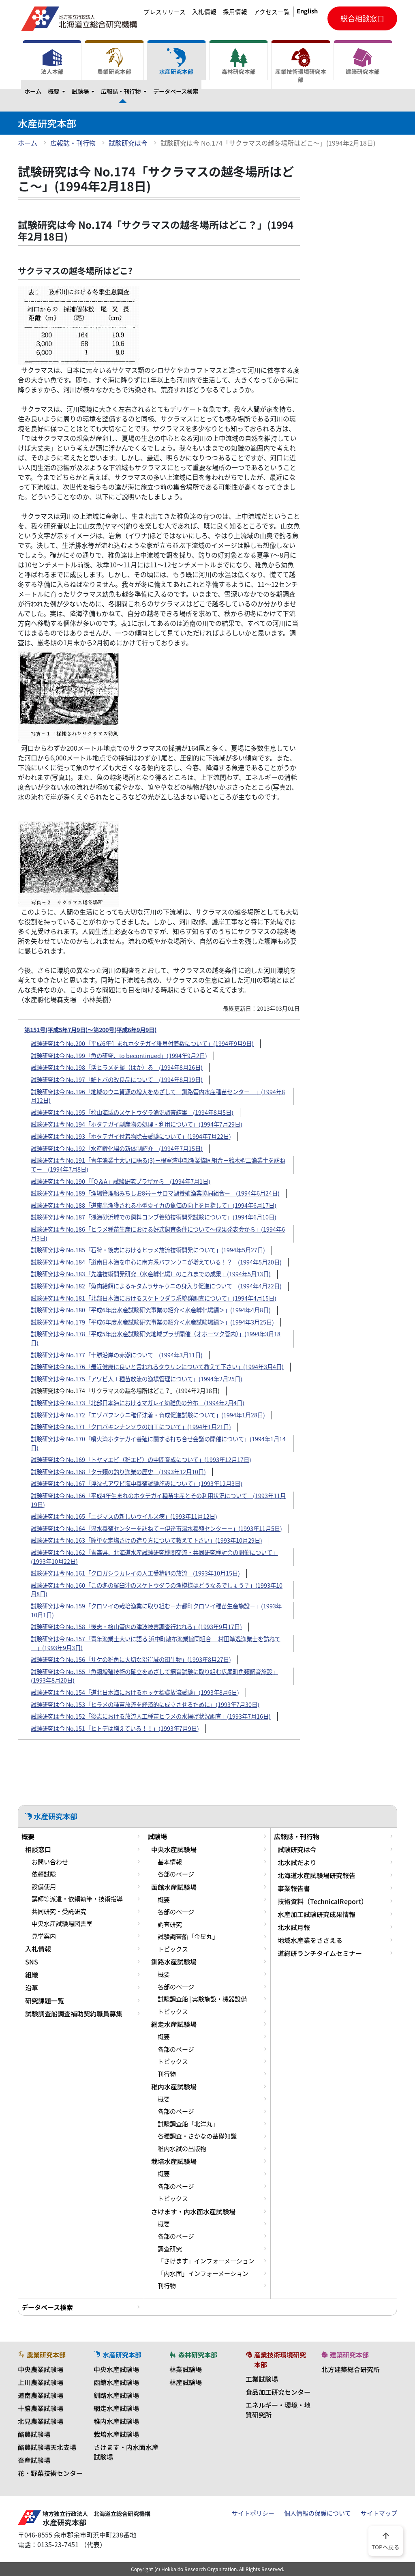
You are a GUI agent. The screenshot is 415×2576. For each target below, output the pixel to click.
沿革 (32, 1988)
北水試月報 (294, 1927)
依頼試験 (44, 1874)
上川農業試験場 (41, 2382)
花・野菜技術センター (50, 2473)
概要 (58, 91)
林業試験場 (186, 2369)
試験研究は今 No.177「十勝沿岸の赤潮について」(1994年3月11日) (117, 1355)
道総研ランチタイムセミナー (320, 1953)
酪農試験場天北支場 (47, 2447)
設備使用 (44, 1887)
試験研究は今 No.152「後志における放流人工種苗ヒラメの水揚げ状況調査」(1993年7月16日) (151, 1716)
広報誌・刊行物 (125, 91)
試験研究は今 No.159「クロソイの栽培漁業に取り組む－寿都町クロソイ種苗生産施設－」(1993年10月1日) (156, 1610)
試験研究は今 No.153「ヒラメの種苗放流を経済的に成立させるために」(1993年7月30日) (145, 1704)
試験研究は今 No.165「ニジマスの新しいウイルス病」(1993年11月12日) (124, 1516)
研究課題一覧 (45, 2001)
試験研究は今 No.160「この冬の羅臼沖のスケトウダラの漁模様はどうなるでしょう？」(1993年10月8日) (157, 1590)
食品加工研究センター (278, 2392)
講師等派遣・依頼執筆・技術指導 (77, 1899)
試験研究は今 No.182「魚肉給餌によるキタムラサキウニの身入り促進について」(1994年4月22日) (156, 1286)
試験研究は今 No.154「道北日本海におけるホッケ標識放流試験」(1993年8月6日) (135, 1692)
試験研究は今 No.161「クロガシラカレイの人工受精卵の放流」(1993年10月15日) (135, 1573)
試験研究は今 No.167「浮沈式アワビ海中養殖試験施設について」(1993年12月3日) (137, 1483)
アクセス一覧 (272, 12)
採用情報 (235, 12)
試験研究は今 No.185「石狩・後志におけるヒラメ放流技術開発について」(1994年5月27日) (148, 1250)
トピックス (173, 1949)
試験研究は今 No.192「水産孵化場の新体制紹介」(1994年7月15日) (117, 1148)
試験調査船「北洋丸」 (188, 2124)
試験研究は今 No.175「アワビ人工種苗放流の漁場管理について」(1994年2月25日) (137, 1379)
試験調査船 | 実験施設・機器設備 (202, 1999)
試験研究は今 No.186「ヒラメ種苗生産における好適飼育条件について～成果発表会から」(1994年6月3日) (158, 1234)
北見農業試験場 (41, 2421)
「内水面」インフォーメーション (203, 2273)
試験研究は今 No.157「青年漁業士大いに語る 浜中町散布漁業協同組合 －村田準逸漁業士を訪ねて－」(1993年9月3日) (156, 1643)
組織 (32, 1975)
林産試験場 (186, 2382)
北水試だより (297, 1862)
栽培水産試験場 (174, 2161)
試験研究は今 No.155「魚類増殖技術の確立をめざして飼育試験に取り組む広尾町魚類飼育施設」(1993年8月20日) (154, 1676)
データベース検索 (176, 91)
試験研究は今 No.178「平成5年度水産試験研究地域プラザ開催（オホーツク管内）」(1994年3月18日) (156, 1338)
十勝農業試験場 (41, 2408)
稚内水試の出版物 (182, 2149)
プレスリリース (165, 12)
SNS (32, 1962)
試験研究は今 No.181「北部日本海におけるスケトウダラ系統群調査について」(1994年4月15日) (154, 1298)
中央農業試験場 (41, 2369)
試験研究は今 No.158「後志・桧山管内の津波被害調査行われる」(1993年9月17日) (136, 1627)
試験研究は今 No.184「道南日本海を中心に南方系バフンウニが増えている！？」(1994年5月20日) (156, 1262)
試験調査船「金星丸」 (188, 1936)
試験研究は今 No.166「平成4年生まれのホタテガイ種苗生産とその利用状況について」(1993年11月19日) (158, 1500)
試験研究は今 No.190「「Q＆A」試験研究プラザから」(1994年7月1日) (121, 1181)
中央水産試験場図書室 (62, 1923)
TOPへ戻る (386, 2540)
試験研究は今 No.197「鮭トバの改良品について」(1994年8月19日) (117, 1080)
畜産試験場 (34, 2460)
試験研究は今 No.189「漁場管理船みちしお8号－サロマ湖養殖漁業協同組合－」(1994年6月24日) (155, 1193)
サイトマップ (379, 2513)
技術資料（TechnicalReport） (323, 1901)
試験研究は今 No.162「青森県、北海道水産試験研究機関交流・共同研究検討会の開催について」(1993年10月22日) (154, 1557)
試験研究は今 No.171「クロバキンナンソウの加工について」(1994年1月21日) (131, 1427)
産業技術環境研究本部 (301, 75)
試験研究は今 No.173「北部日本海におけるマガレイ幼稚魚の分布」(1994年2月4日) (138, 1403)
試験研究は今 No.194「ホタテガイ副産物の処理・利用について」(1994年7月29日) (137, 1124)
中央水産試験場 (174, 1849)
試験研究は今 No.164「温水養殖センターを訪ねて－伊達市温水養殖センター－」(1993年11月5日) (156, 1528)
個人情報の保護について (318, 2513)
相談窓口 (38, 1849)
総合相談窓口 (362, 18)
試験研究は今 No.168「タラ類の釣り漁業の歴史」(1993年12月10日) (118, 1472)
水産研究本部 (176, 71)
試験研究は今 (128, 143)
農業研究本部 (114, 71)
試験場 (85, 91)
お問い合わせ (50, 1862)
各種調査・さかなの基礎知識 (197, 2136)
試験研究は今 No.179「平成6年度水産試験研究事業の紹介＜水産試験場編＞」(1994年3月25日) (152, 1322)
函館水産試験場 (174, 1887)
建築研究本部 (363, 71)
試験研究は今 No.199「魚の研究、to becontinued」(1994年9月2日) (119, 1056)
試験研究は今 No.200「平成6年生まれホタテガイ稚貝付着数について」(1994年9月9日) (142, 1043)
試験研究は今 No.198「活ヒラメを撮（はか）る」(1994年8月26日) (117, 1067)
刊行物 (167, 2074)
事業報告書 (294, 1888)
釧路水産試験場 (174, 1962)
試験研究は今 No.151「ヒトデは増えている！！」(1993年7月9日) (115, 1728)
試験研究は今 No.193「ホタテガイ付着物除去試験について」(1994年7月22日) (131, 1136)
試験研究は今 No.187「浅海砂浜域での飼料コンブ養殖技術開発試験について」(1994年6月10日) (154, 1217)
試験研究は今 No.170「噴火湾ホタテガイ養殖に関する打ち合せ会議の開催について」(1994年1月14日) (158, 1443)
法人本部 (52, 71)
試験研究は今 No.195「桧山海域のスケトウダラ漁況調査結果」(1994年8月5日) (132, 1112)
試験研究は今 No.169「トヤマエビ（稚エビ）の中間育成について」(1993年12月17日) (141, 1460)
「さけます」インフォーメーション (206, 2261)
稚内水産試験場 (174, 2087)
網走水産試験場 (174, 2024)
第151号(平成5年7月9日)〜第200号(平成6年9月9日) (90, 1029)
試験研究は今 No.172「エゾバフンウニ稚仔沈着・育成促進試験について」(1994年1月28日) (148, 1415)
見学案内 (44, 1936)
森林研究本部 (239, 71)
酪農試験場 (34, 2434)
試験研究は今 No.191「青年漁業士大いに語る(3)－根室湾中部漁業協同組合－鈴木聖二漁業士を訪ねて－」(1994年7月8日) (158, 1165)
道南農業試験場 (41, 2395)
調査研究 (170, 1924)
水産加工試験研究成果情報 (317, 1914)
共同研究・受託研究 (59, 1911)
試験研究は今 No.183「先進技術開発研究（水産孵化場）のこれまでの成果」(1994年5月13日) (151, 1274)
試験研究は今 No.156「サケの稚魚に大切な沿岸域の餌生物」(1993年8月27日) (131, 1659)
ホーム (33, 91)
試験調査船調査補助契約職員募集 (74, 2014)
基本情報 (170, 1862)
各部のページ (176, 1874)
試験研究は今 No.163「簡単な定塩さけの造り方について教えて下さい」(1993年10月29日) (147, 1540)
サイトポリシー (253, 2513)
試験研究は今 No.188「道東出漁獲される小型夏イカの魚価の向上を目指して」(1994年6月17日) (154, 1205)
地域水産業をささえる (310, 1940)
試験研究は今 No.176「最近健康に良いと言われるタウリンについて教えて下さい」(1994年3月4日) (157, 1367)
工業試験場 (262, 2379)
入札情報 (204, 12)
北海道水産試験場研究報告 (317, 1875)
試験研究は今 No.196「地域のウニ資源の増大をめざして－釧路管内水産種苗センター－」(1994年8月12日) (158, 1096)
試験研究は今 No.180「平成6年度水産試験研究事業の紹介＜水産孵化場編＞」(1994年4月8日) (151, 1310)
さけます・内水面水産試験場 (193, 2211)
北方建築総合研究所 (351, 2369)
